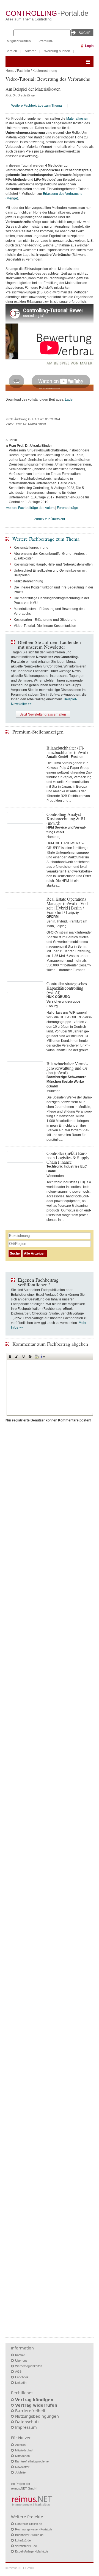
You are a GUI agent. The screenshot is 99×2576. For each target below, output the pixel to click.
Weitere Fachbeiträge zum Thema (37, 106)
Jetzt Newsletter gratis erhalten (43, 714)
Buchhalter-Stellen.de (29, 2535)
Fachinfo (24, 71)
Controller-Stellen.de (29, 2524)
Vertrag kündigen (34, 2400)
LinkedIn (21, 2383)
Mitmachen (22, 2456)
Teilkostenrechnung (28, 581)
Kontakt (20, 2355)
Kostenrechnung (45, 71)
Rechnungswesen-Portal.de (34, 2529)
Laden (70, 399)
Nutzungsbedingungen (37, 2416)
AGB (18, 2372)
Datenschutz (27, 2422)
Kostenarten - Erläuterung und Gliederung (45, 620)
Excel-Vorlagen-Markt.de (32, 2551)
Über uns (21, 2361)
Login (89, 46)
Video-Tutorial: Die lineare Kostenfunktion (45, 626)
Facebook (22, 2377)
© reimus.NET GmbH (20, 2568)
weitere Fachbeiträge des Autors (30, 508)
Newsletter (22, 2467)
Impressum (26, 2427)
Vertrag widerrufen (36, 2405)
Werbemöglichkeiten (29, 2366)
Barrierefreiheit (30, 2411)
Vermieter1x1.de (26, 2546)
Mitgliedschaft (24, 2450)
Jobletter (21, 2472)
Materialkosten (77, 119)
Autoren (31, 51)
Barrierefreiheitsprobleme (32, 2461)
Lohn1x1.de (23, 2540)
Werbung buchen (57, 51)
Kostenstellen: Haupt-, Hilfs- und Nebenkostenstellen (53, 564)
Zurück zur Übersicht (50, 519)
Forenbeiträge (68, 508)
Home (10, 71)
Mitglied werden (19, 41)
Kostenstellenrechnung (31, 548)
